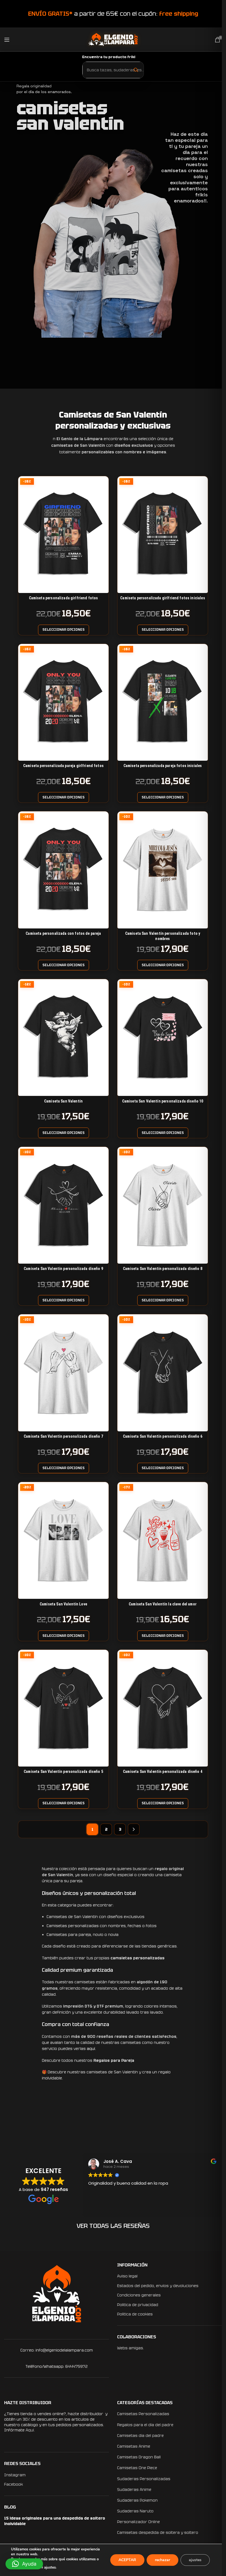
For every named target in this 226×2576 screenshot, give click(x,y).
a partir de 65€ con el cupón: (111, 14)
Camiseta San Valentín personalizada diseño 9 (63, 1269)
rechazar (162, 2560)
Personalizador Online (137, 2522)
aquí (91, 2049)
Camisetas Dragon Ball (137, 2457)
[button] (24, 2564)
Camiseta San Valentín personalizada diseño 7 (63, 1436)
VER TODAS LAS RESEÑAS (111, 2226)
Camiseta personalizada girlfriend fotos (64, 598)
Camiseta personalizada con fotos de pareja (63, 933)
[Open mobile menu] (7, 40)
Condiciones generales (137, 2295)
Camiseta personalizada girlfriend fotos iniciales (162, 598)
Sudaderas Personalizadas (142, 2479)
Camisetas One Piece (135, 2468)
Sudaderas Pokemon (135, 2500)
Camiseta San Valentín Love (63, 1604)
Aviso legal (125, 2276)
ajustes (50, 2567)
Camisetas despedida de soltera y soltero (156, 2532)
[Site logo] (111, 39)
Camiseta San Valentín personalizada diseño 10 (163, 1101)
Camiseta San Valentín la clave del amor (163, 1604)
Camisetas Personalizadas (141, 2414)
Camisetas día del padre (138, 2436)
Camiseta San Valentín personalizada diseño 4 (163, 1771)
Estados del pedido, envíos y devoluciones (156, 2286)
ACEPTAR (127, 2560)
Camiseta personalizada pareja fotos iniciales (163, 766)
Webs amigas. (129, 2348)
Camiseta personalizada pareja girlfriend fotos (63, 766)
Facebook (14, 2484)
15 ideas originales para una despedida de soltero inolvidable (55, 2521)
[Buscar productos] (134, 70)
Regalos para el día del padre (143, 2425)
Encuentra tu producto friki (107, 57)
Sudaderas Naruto (133, 2511)
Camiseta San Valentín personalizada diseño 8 (163, 1269)
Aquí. (30, 2430)
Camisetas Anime (132, 2446)
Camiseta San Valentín (63, 1101)
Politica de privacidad (136, 2305)
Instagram (15, 2475)
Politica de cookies (133, 2314)
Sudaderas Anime (132, 2490)
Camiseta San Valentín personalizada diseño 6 (163, 1436)
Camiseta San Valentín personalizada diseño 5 (63, 1771)
